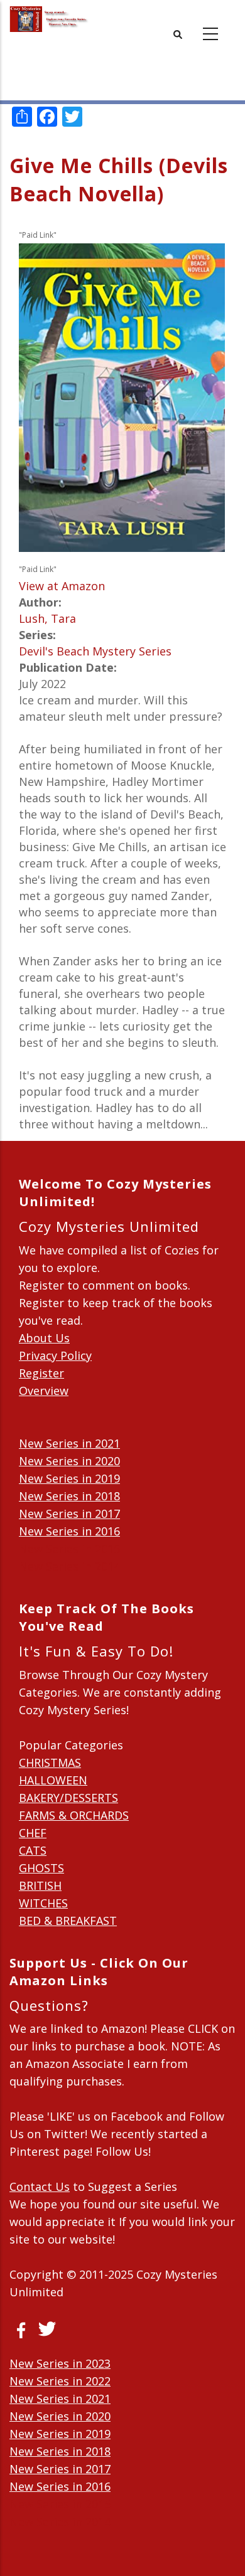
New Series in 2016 (69, 1531)
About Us (44, 1338)
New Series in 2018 (69, 1496)
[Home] (49, 19)
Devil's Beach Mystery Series (95, 651)
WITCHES (43, 1903)
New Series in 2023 (60, 2363)
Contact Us (40, 2186)
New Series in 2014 (69, 1566)
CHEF (33, 1833)
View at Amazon (62, 586)
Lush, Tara (47, 618)
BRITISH (40, 1885)
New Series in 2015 (69, 1549)
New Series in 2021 (69, 1443)
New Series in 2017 (69, 1513)
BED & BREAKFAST (68, 1921)
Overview (44, 1391)
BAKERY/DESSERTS (68, 1798)
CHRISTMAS (50, 1762)
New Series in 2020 (69, 1461)
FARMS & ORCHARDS (74, 1815)
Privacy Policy (55, 1355)
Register (41, 1373)
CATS (33, 1850)
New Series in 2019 (69, 1478)
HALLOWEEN (53, 1780)
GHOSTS (41, 1868)
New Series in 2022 (60, 2381)
